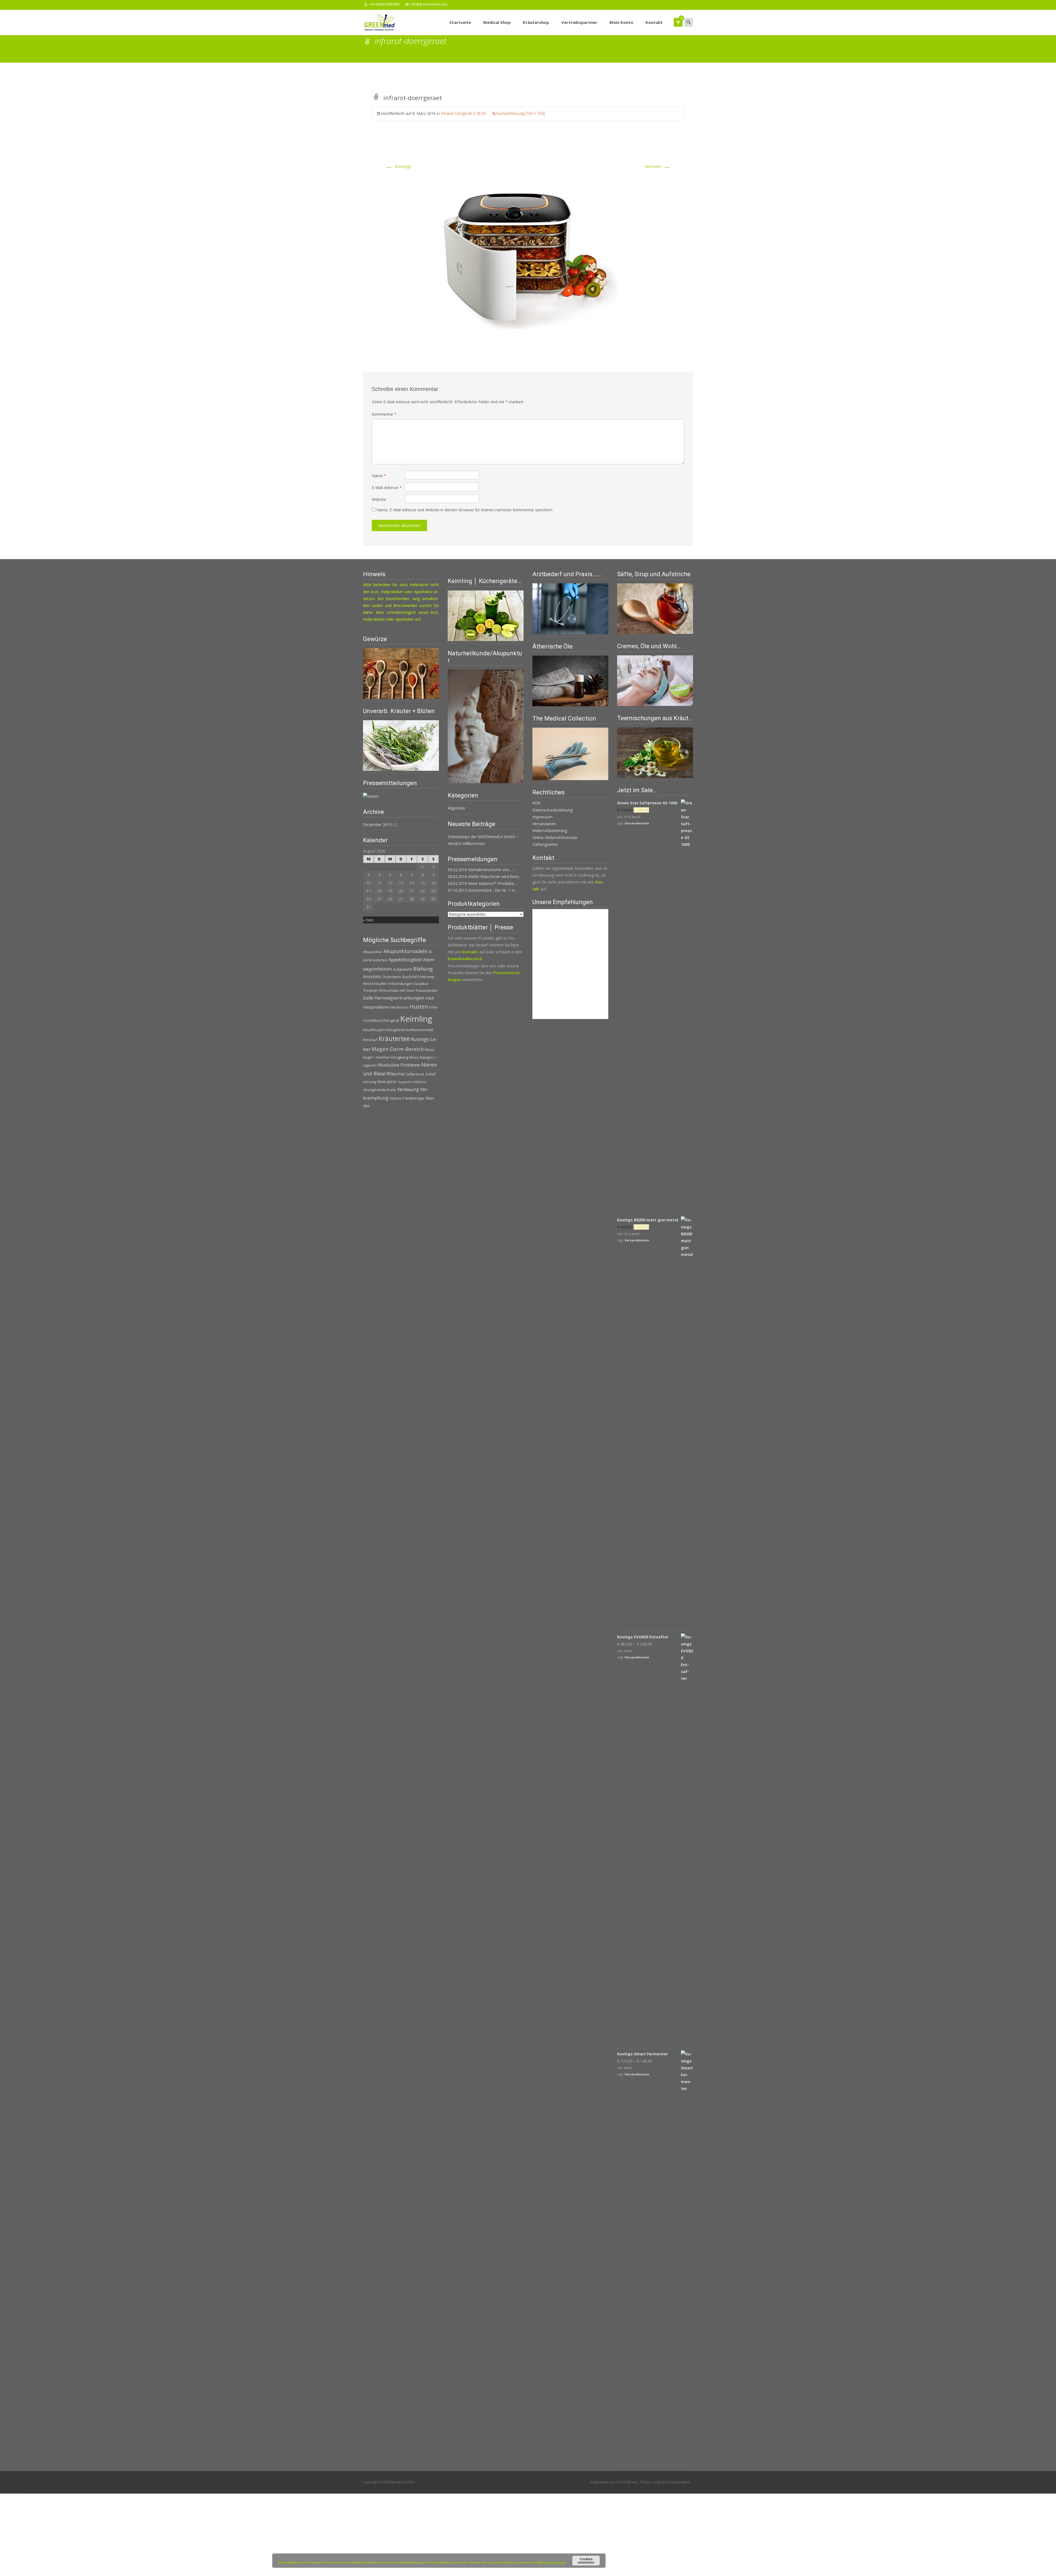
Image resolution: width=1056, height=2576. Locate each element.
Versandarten (544, 824)
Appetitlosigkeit (405, 960)
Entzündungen (401, 984)
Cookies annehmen (586, 2561)
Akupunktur (373, 952)
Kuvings (420, 1039)
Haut (430, 998)
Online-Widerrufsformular (555, 837)
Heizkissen (399, 1007)
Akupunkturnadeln (405, 951)
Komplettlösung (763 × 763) (521, 113)
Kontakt (654, 22)
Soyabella (405, 1082)
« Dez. (369, 920)
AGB (536, 803)
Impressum (542, 817)
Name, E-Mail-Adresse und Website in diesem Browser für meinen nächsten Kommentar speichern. (465, 510)
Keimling (416, 1019)
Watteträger (415, 1098)
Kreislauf (370, 1040)
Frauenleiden (427, 990)
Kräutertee (394, 1039)
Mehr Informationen (552, 2562)
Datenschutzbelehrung (552, 810)
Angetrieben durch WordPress (614, 2482)
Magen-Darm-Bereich (398, 1049)
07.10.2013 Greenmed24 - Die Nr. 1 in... (482, 890)
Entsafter (380, 984)
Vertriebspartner (579, 22)
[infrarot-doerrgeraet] (528, 243)
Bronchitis (372, 977)
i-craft (656, 2482)
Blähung (423, 969)
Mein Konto (621, 22)
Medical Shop (497, 22)
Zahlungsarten (545, 844)
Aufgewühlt (402, 969)
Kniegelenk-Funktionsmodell (410, 1030)
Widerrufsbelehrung (550, 831)
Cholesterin (392, 977)
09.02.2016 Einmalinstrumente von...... (481, 870)
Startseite (460, 22)
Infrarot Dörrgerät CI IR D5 (464, 113)
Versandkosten (637, 823)
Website (379, 499)
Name (379, 476)
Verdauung (408, 1090)
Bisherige (398, 166)
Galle (368, 998)
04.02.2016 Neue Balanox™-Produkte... (482, 883)
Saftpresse (415, 1074)
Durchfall (410, 977)
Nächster (658, 166)
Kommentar (384, 414)
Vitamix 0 (397, 1098)
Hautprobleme (376, 1007)
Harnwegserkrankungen (399, 998)
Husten (419, 1007)
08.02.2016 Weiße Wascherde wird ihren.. (484, 876)
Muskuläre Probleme (399, 1065)
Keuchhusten (374, 1030)
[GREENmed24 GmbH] (375, 21)
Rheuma (396, 1074)
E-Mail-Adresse (387, 488)
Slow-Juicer (387, 1082)
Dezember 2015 (377, 825)
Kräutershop (536, 22)
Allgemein (456, 808)
